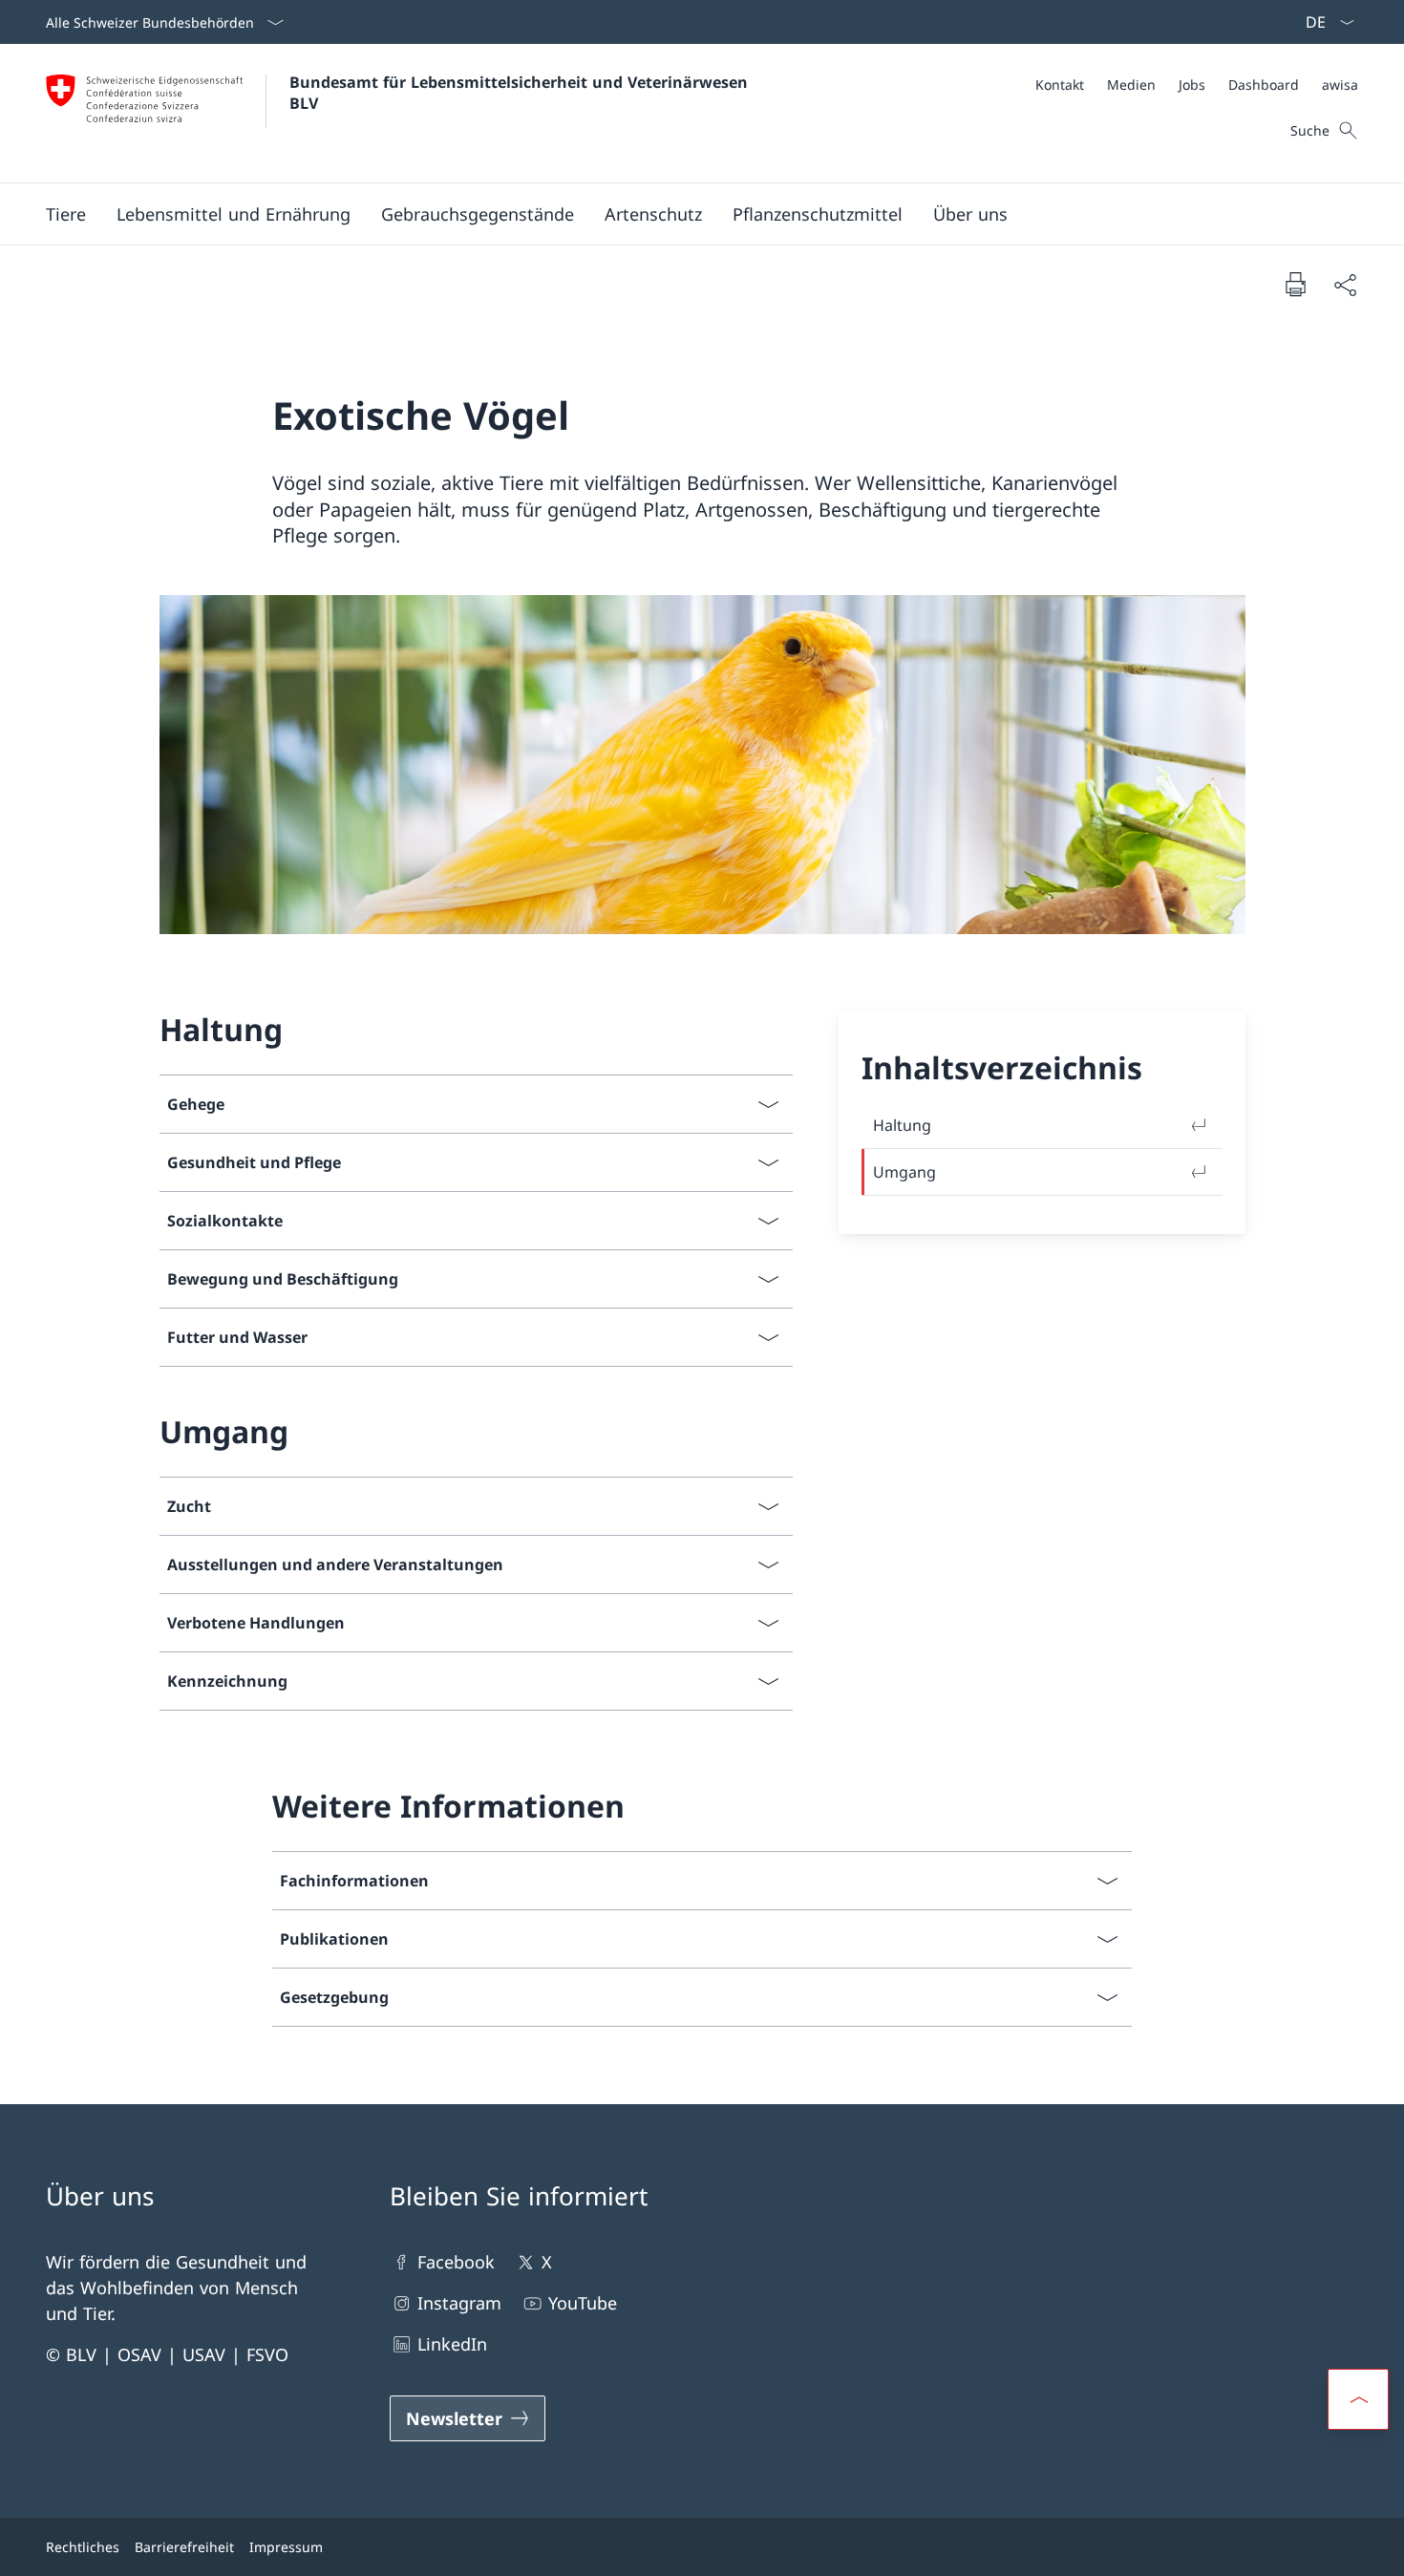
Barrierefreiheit (184, 2547)
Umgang (904, 1172)
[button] (66, 214)
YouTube (583, 2303)
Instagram (459, 2303)
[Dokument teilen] (1345, 284)
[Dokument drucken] (1295, 284)
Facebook (456, 2262)
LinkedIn (452, 2344)
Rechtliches (83, 2547)
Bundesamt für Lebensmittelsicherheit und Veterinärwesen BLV (521, 93)
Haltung (902, 1125)
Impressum (286, 2547)
